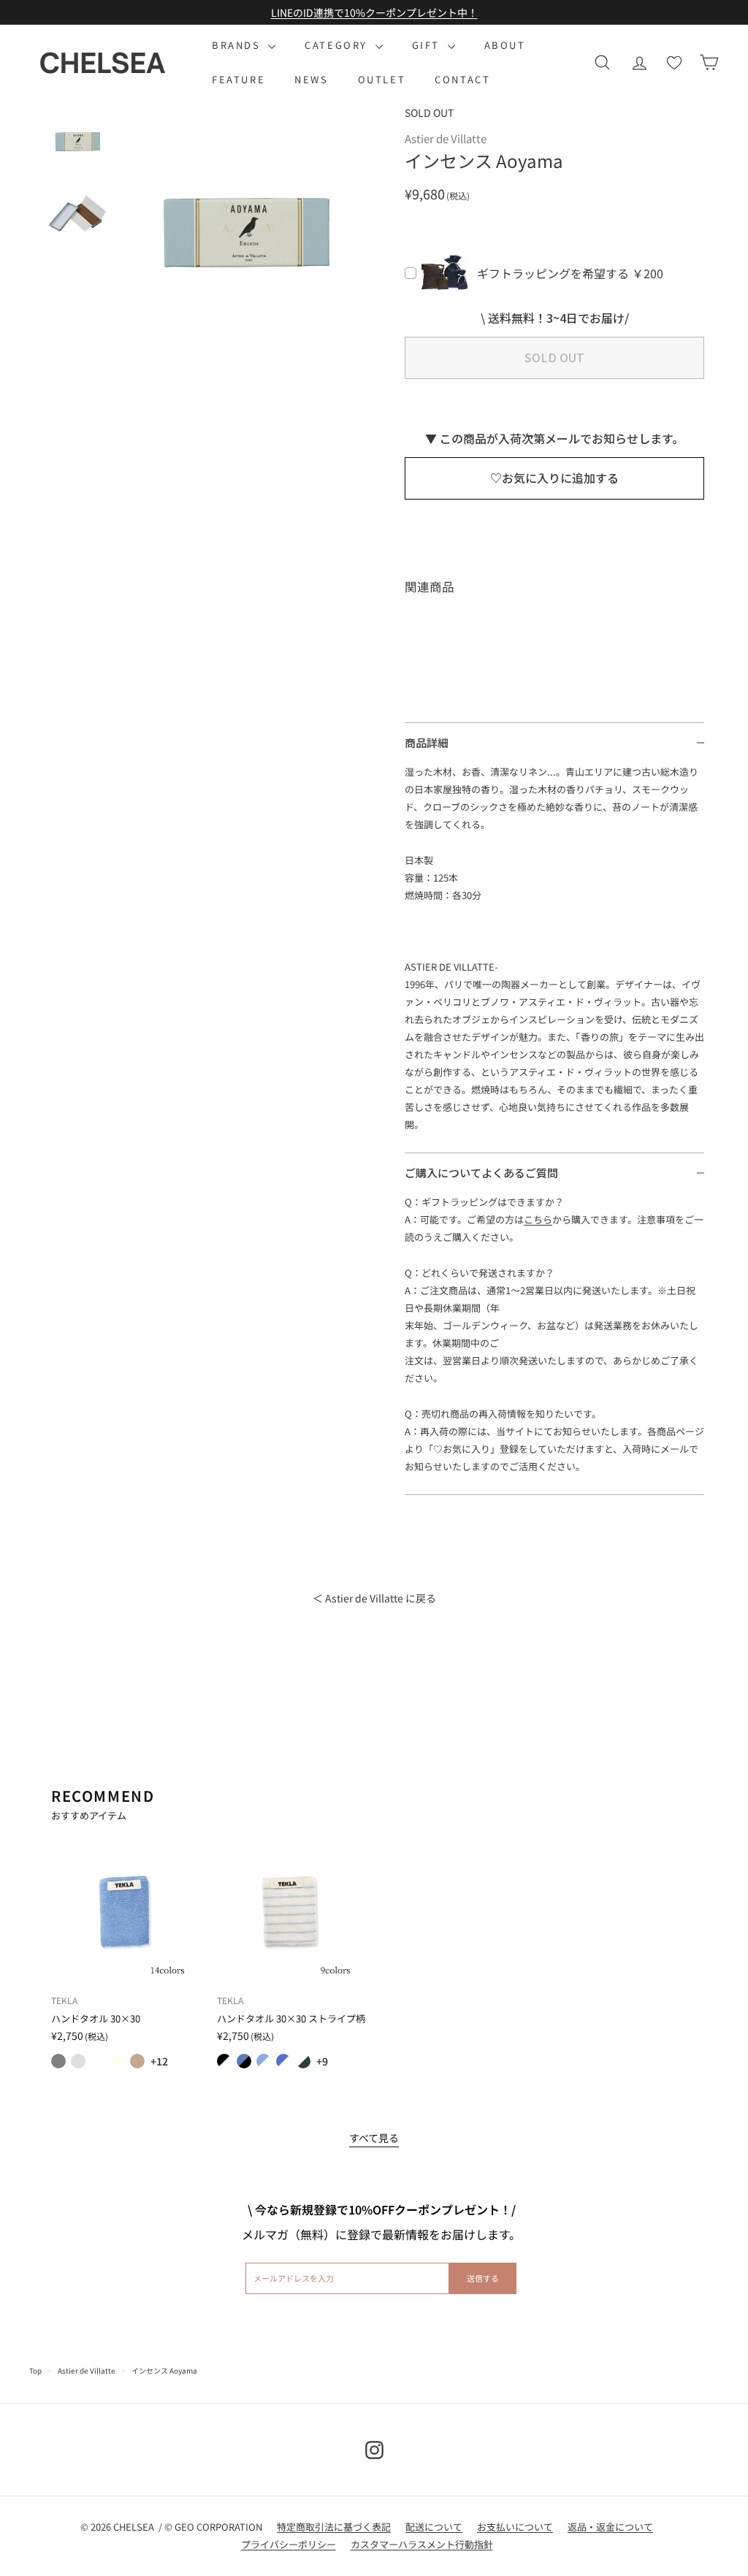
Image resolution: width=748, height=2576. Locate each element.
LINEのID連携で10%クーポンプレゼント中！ (374, 12)
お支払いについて (515, 2527)
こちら (538, 1219)
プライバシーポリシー (289, 2544)
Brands (238, 45)
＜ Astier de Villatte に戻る (374, 1598)
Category (338, 45)
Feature (238, 79)
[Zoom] (249, 233)
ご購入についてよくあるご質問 (481, 1173)
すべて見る (374, 2138)
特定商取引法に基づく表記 (334, 2527)
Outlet (382, 79)
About (505, 45)
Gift (428, 45)
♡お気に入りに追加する (554, 478)
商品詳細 (427, 742)
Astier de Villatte (87, 2370)
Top (35, 2370)
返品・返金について (610, 2527)
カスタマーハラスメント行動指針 (422, 2544)
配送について (434, 2527)
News (311, 79)
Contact (462, 79)
